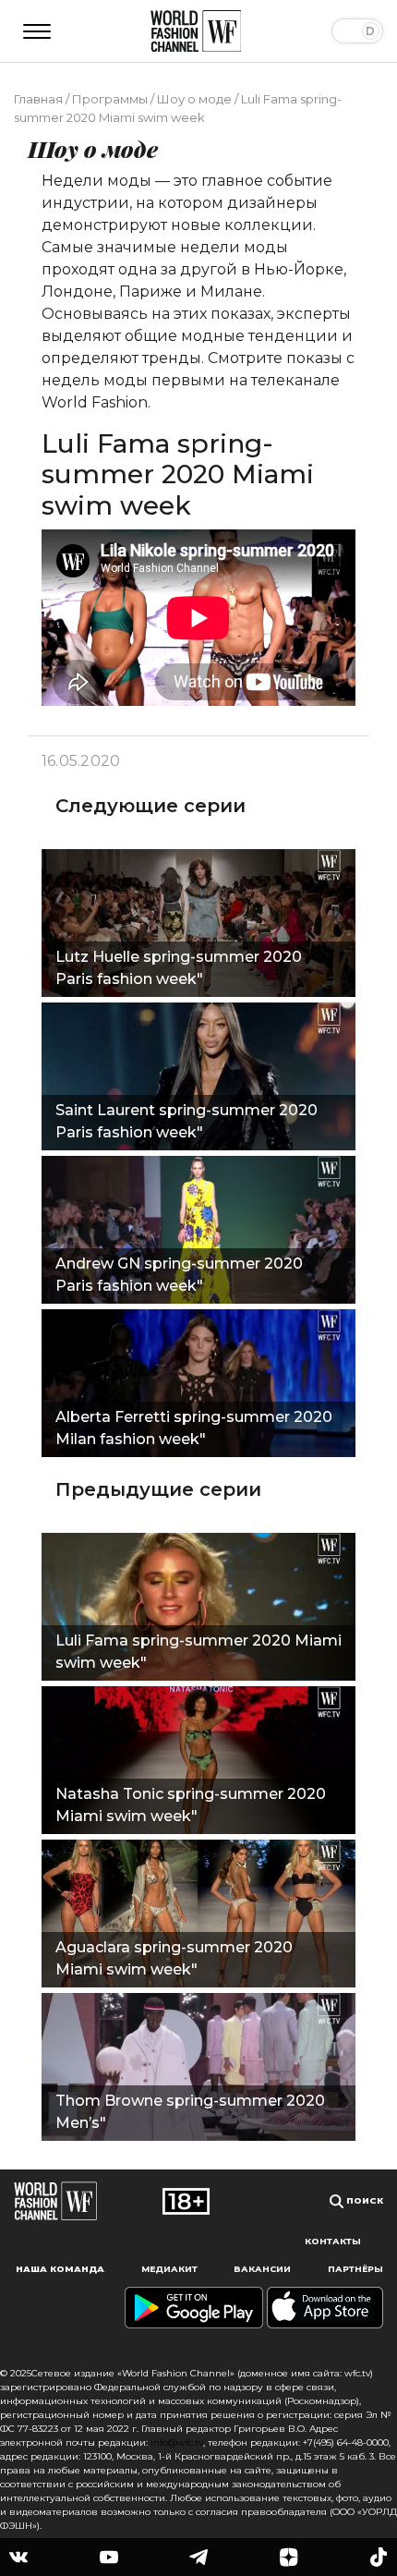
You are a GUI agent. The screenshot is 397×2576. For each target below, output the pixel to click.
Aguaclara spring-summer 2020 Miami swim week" (174, 1958)
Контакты (333, 2241)
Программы (110, 99)
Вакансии (262, 2269)
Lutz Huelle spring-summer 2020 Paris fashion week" (179, 968)
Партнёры (355, 2269)
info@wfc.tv (177, 2442)
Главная (38, 99)
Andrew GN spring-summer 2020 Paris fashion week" (179, 1275)
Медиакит (169, 2269)
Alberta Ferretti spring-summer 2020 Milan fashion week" (194, 1428)
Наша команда (60, 2269)
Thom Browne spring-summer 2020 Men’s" (190, 2112)
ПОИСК (363, 2200)
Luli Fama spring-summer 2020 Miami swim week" (198, 1652)
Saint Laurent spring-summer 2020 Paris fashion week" (186, 1121)
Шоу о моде (194, 99)
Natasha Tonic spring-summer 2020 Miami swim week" (191, 1805)
